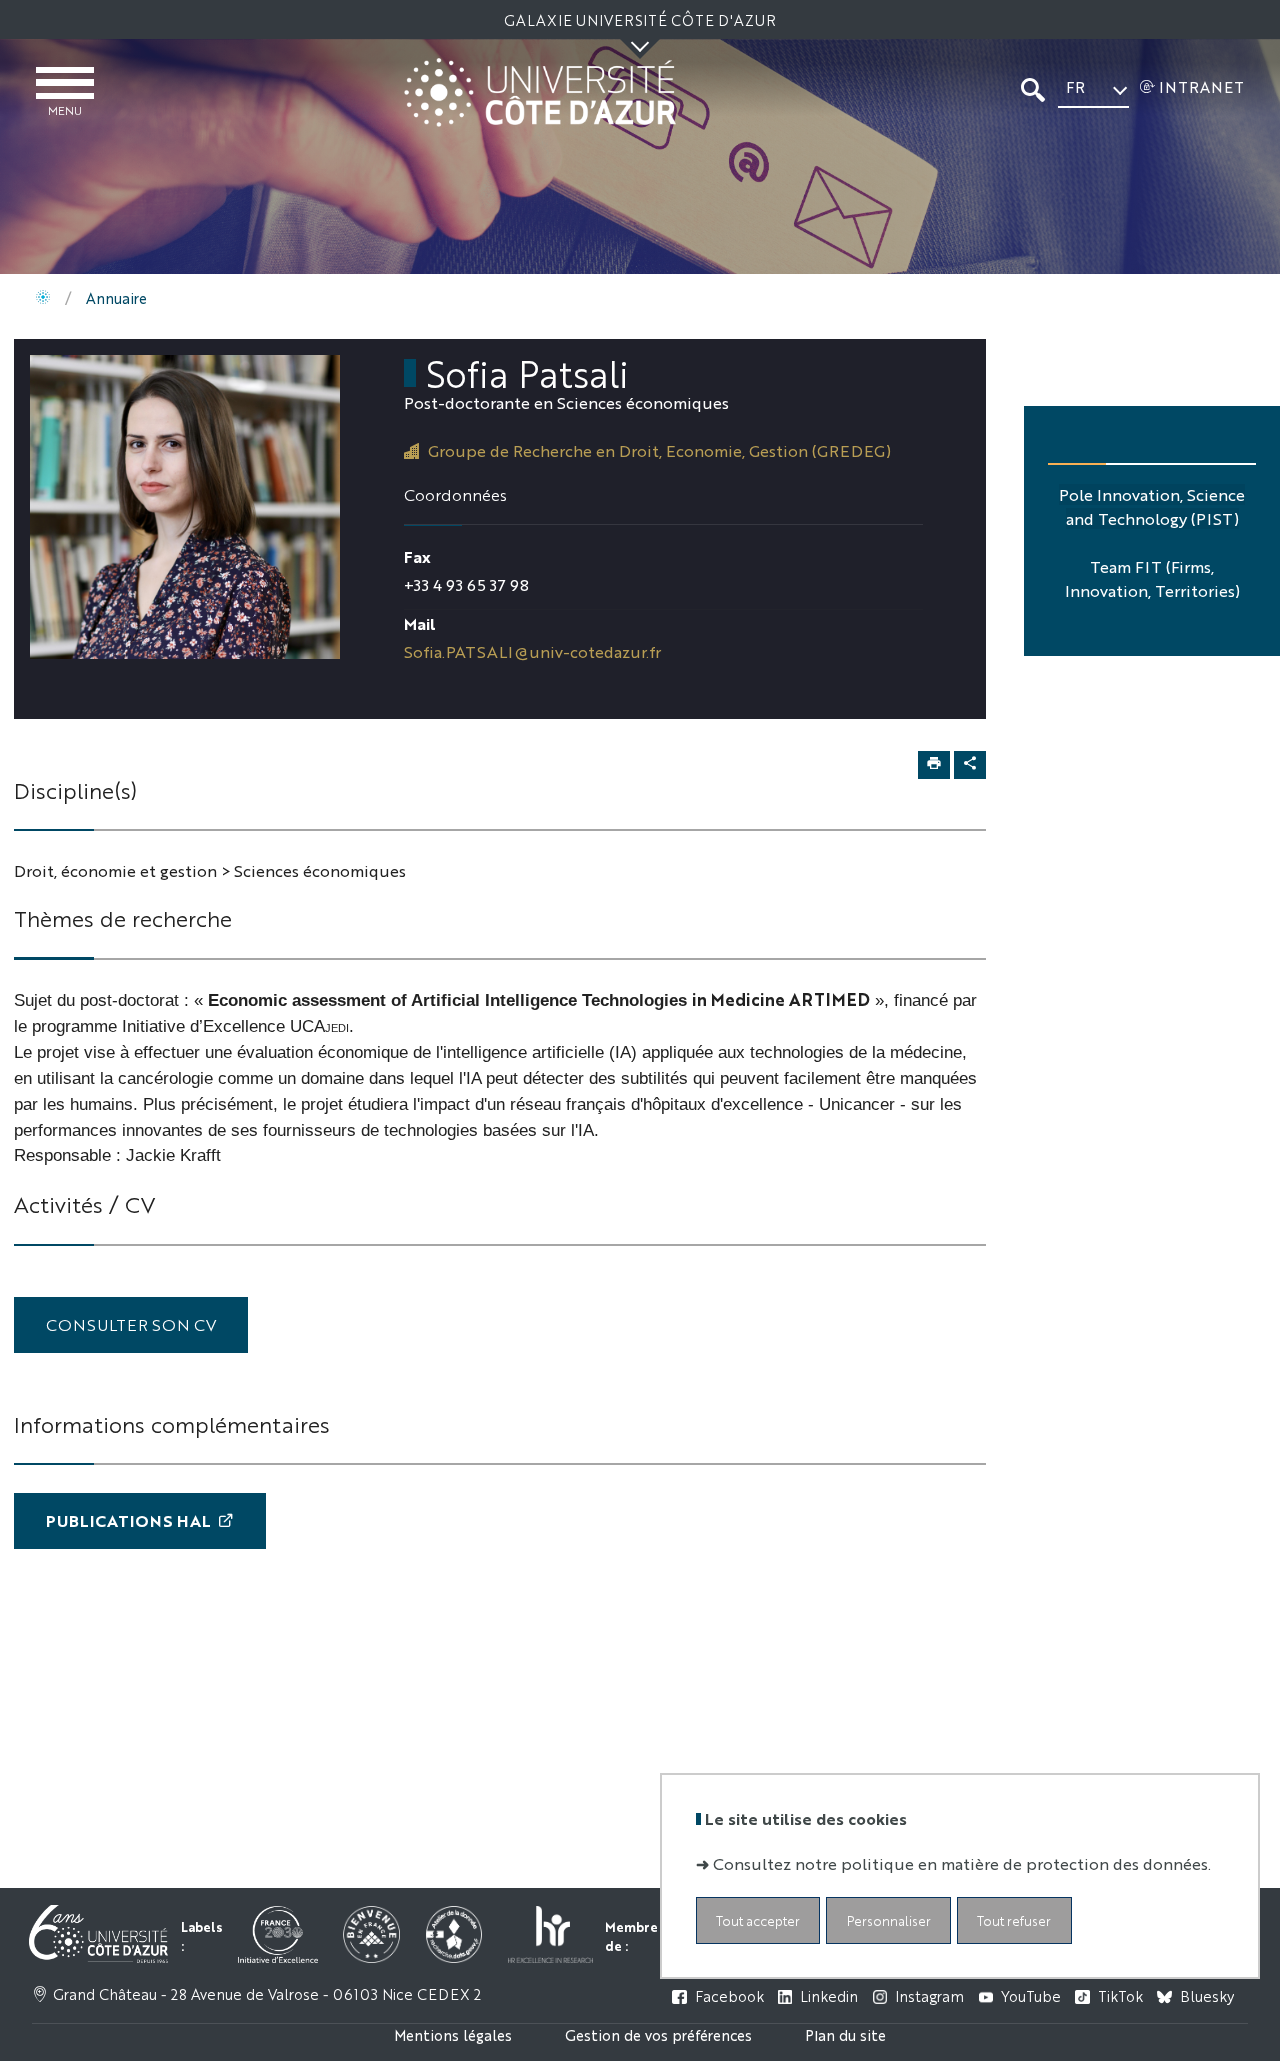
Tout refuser (1014, 1919)
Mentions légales (453, 2034)
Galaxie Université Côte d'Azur (640, 19)
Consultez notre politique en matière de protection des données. (962, 1862)
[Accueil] (43, 298)
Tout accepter (758, 1919)
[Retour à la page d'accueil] (540, 92)
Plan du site (845, 2034)
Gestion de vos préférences (658, 2034)
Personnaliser (889, 1919)
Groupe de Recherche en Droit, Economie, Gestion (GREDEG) (659, 450)
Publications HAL (128, 1520)
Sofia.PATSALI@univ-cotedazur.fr (532, 651)
